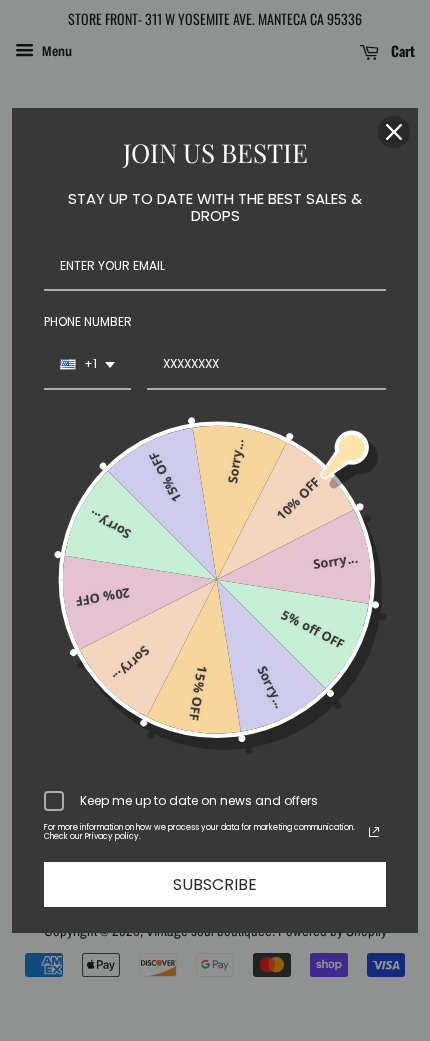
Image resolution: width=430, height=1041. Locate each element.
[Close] (394, 132)
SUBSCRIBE (215, 884)
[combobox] (87, 365)
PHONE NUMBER (88, 321)
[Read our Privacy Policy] (374, 832)
